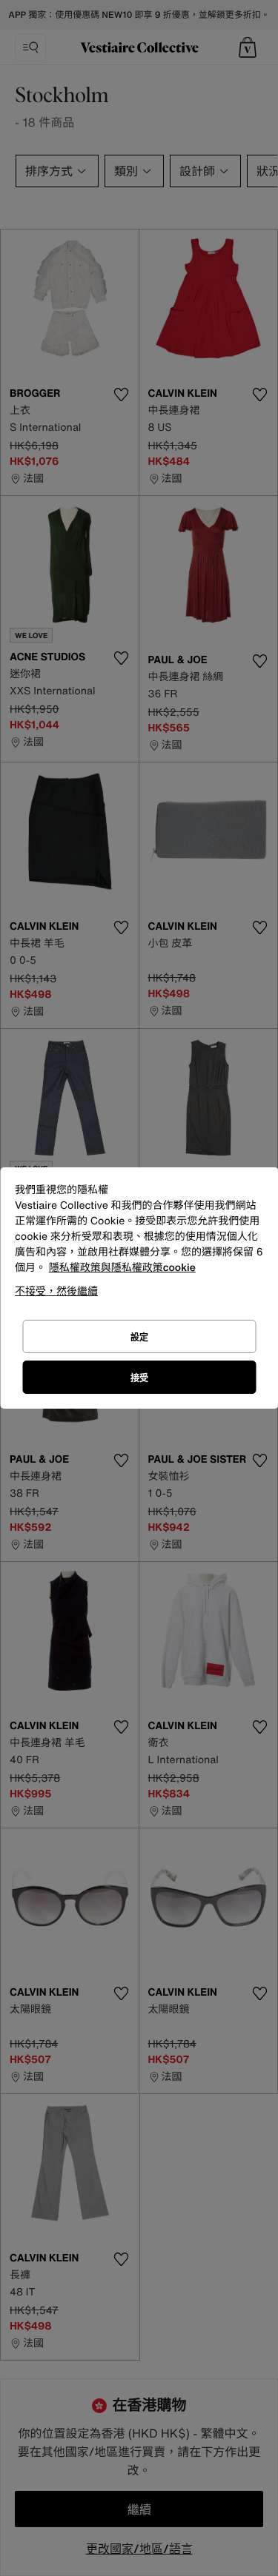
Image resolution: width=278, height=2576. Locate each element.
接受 (139, 1378)
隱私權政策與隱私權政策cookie (122, 1268)
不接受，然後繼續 (56, 1291)
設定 (139, 1337)
